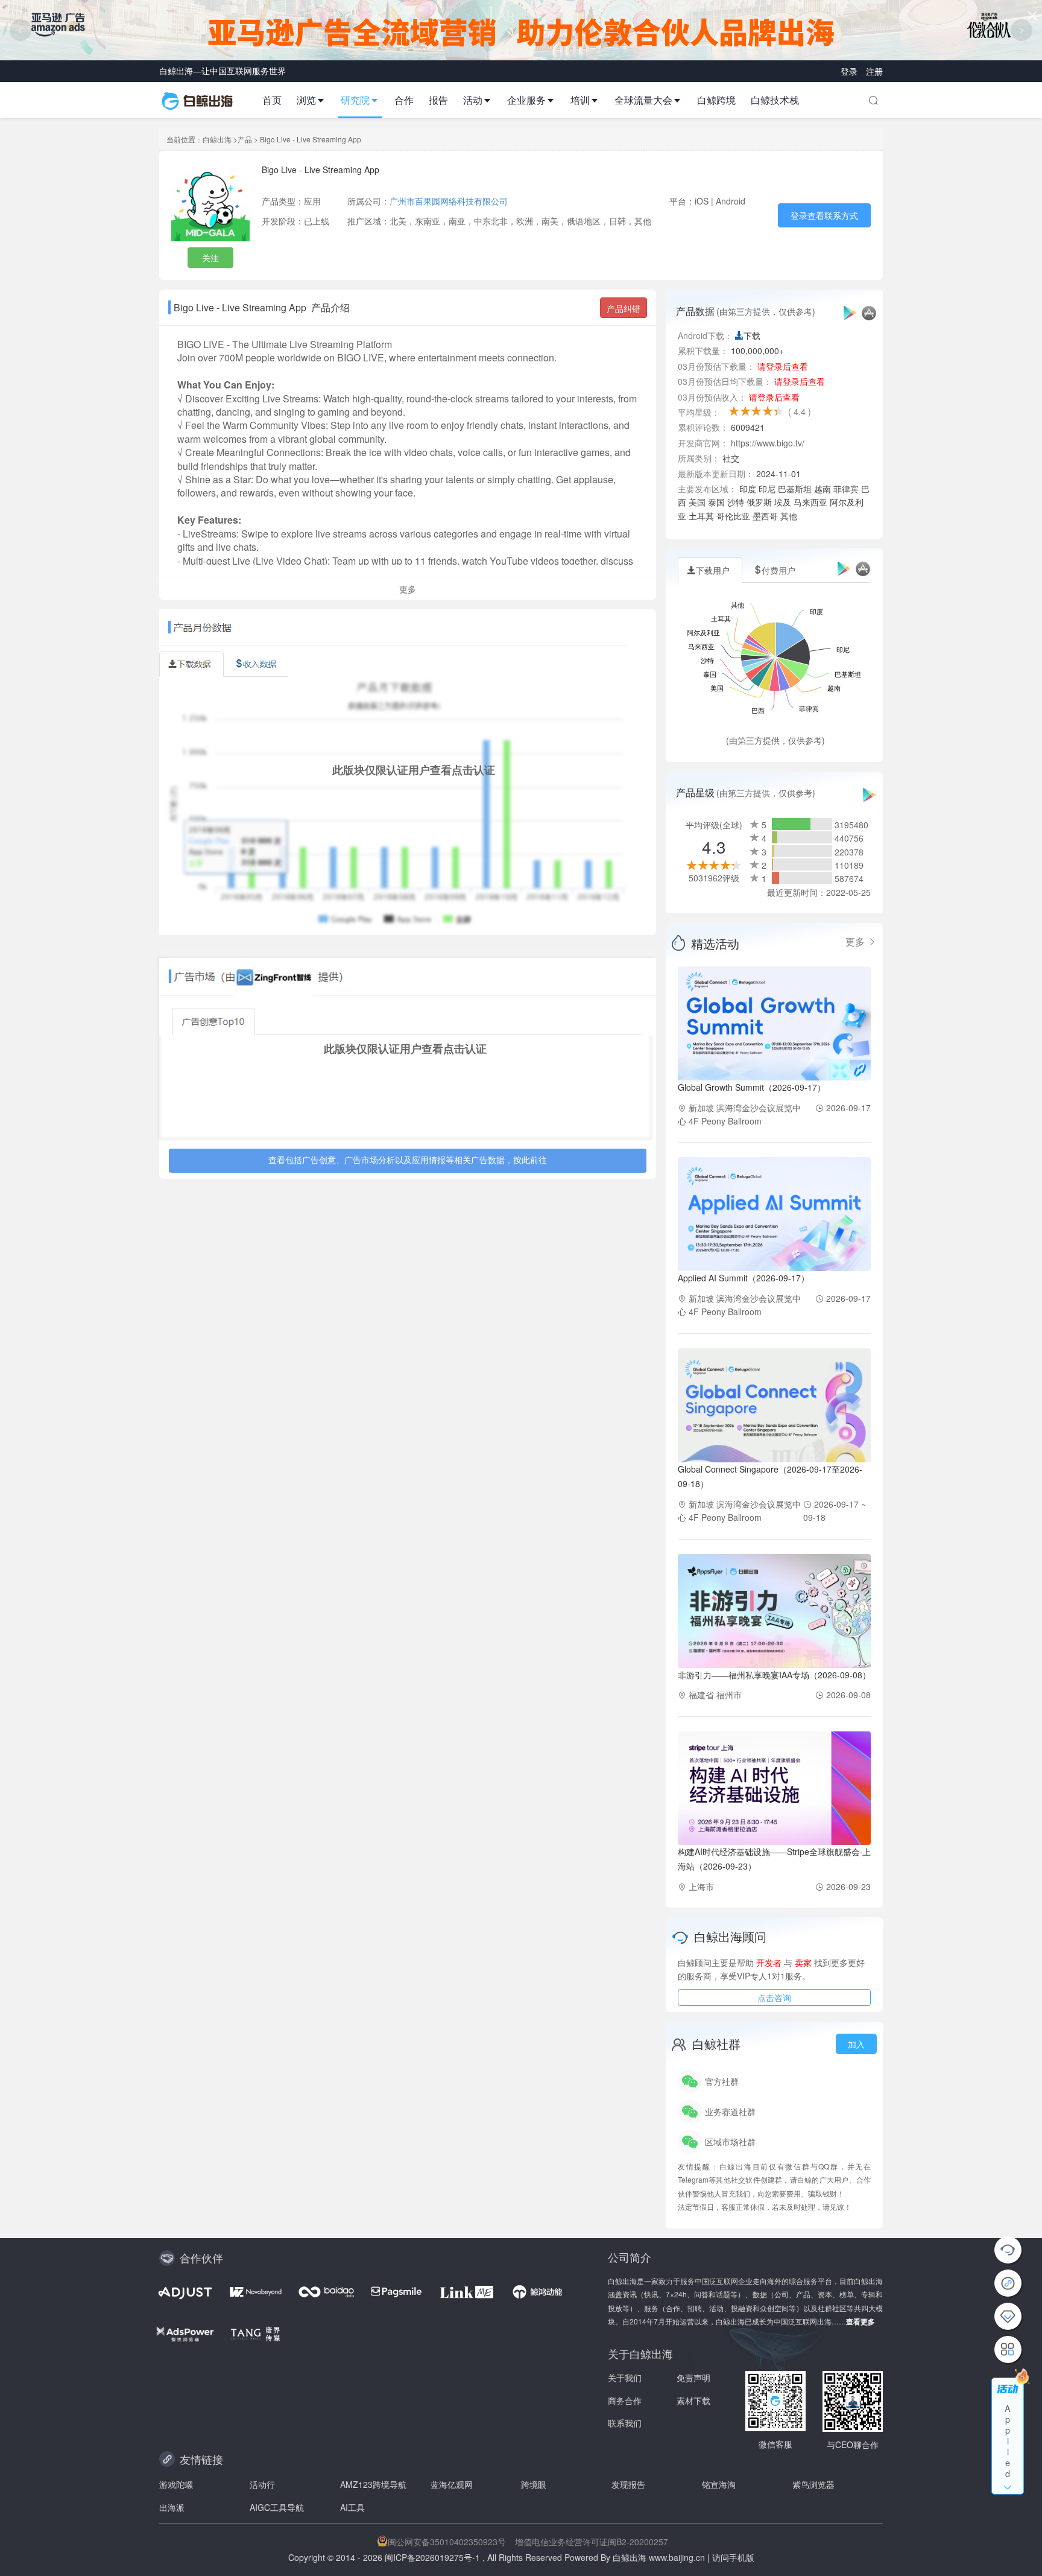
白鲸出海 (217, 139)
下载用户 (713, 570)
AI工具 (352, 2507)
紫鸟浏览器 (813, 2484)
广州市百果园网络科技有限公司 (449, 201)
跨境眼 (534, 2484)
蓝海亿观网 (452, 2484)
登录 (850, 71)
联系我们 (625, 2423)
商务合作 (625, 2400)
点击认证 (473, 770)
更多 (856, 942)
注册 (874, 71)
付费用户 (778, 570)
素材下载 (693, 2400)
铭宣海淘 (719, 2484)
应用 (312, 201)
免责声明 (693, 2378)
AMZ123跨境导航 (373, 2484)
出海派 (172, 2507)
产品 (245, 139)
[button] (316, 100)
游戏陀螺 (176, 2484)
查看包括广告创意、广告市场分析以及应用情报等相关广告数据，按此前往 (408, 1161)
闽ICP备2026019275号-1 (432, 2557)
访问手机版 (733, 2557)
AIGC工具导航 (277, 2507)
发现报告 (628, 2484)
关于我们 (625, 2378)
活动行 (262, 2484)
